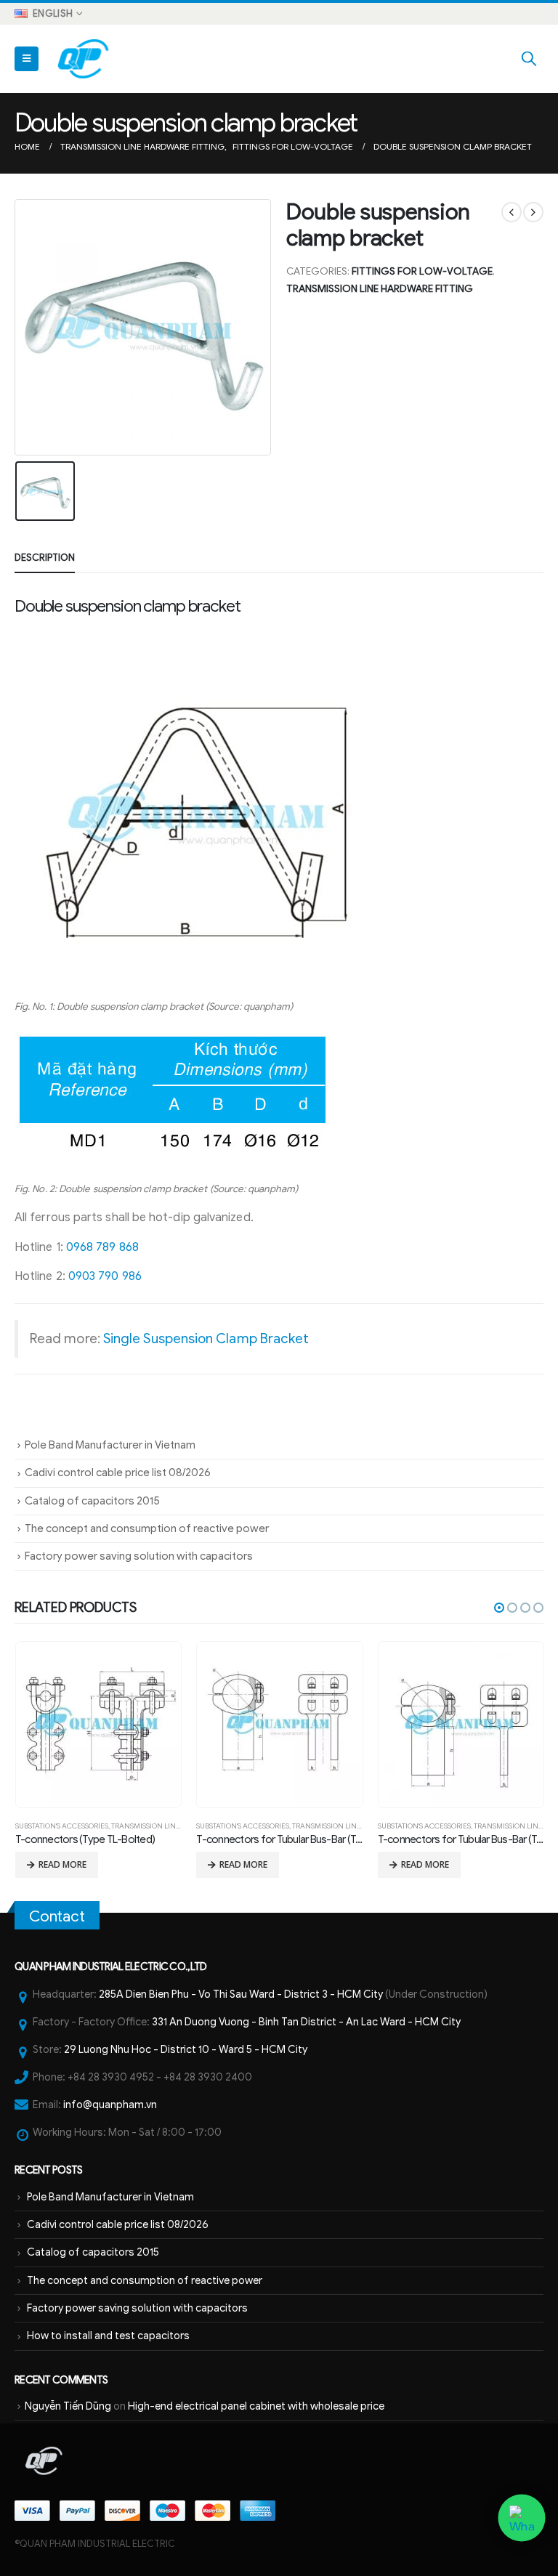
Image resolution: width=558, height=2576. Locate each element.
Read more (62, 1864)
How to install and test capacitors (108, 2336)
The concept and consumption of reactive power (147, 1528)
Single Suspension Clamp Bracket (206, 1338)
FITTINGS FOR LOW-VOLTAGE (422, 271)
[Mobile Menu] (27, 59)
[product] (98, 1725)
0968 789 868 (102, 1247)
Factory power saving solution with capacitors (139, 1556)
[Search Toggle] (529, 59)
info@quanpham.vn (110, 2105)
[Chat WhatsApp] (521, 2518)
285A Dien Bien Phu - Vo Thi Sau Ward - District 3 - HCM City (241, 1994)
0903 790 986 (105, 1276)
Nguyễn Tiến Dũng (68, 2406)
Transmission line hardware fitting (380, 289)
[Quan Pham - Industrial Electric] (84, 59)
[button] (499, 1608)
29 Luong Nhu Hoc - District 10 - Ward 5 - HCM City (186, 2049)
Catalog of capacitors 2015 (92, 1501)
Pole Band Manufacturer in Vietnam (110, 1445)
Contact (57, 1916)
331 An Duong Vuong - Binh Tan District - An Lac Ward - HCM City (306, 2022)
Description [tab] (45, 558)
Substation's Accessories (62, 1826)
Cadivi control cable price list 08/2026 (118, 1473)
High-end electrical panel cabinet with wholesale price (256, 2406)
